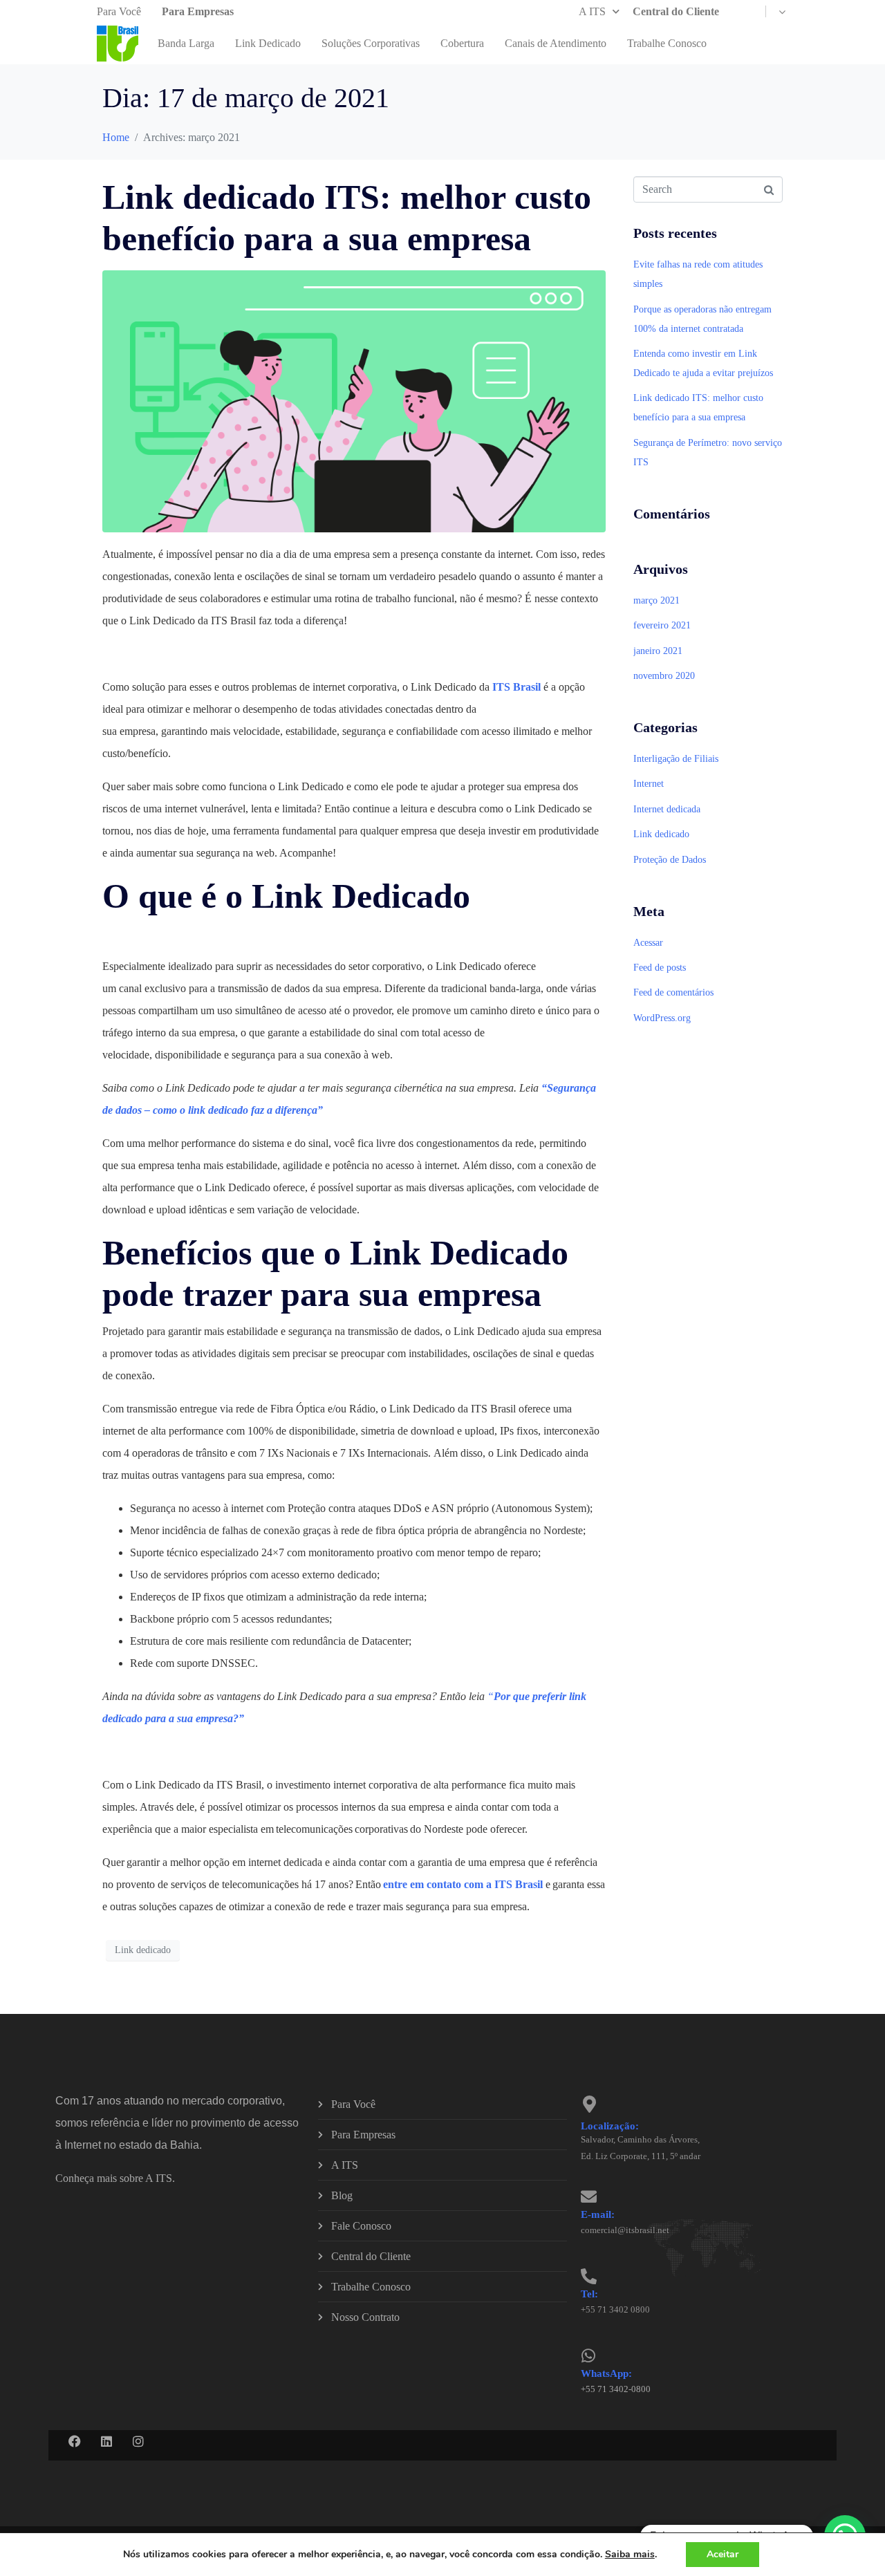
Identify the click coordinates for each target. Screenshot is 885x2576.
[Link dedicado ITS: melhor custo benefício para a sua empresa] (354, 400)
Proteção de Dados (670, 860)
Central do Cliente (676, 11)
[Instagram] (138, 2441)
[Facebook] (75, 2441)
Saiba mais (630, 2555)
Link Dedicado (268, 43)
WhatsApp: (606, 2373)
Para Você (119, 11)
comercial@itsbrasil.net (625, 2230)
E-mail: (598, 2214)
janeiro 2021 (658, 651)
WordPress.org (662, 1018)
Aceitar (723, 2554)
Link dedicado (143, 1950)
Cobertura (462, 43)
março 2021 (656, 600)
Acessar (648, 943)
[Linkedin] (106, 2441)
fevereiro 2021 (662, 625)
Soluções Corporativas (371, 43)
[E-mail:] (589, 2197)
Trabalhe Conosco (667, 43)
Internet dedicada (667, 809)
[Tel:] (589, 2276)
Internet (649, 784)
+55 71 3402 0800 (615, 2309)
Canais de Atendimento (556, 43)
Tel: (589, 2294)
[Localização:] (589, 2104)
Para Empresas (198, 11)
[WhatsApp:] (589, 2356)
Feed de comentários (673, 992)
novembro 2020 (664, 676)
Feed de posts (660, 968)
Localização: (610, 2126)
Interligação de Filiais (676, 759)
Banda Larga (186, 43)
